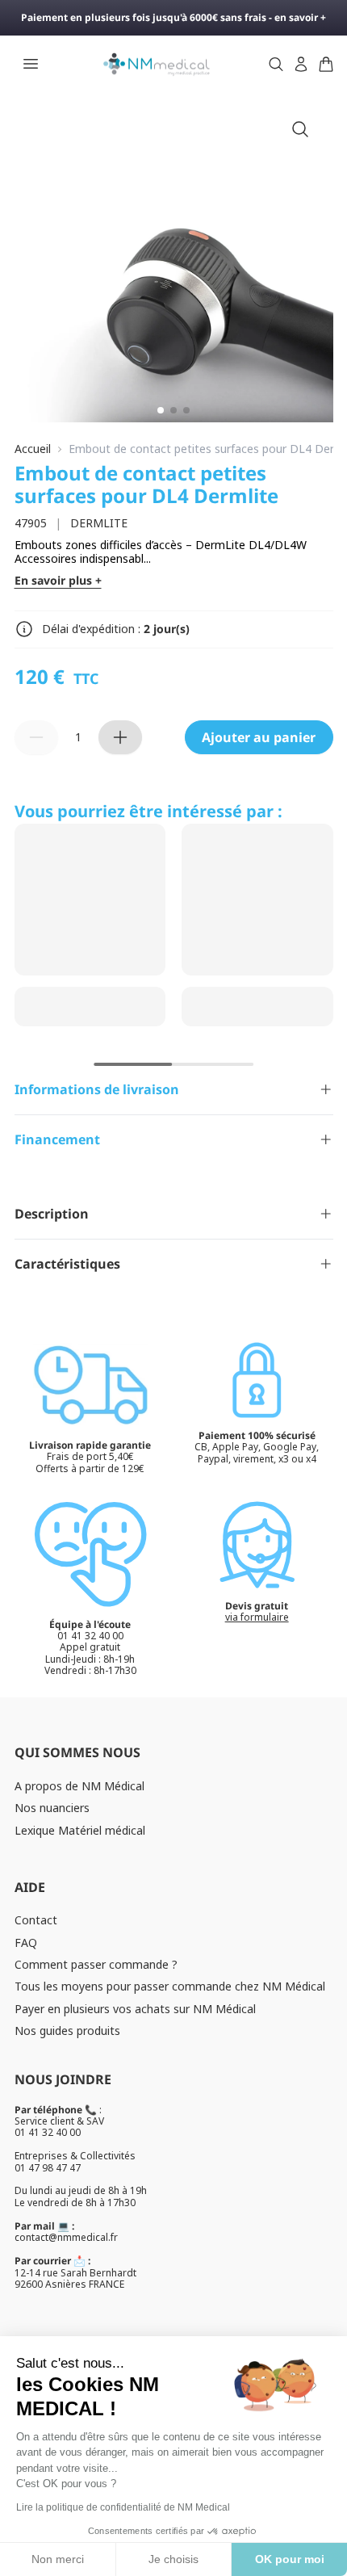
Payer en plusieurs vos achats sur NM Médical (135, 2009)
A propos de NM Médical (79, 1786)
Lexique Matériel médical (80, 1830)
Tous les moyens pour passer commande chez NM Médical (170, 1986)
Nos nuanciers (52, 1808)
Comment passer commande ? (96, 1964)
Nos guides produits (67, 2031)
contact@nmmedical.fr (66, 2237)
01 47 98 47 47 (48, 2168)
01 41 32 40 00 (48, 2132)
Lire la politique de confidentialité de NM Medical (123, 2507)
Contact (36, 1920)
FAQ (26, 1942)
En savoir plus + (58, 581)
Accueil (33, 449)
